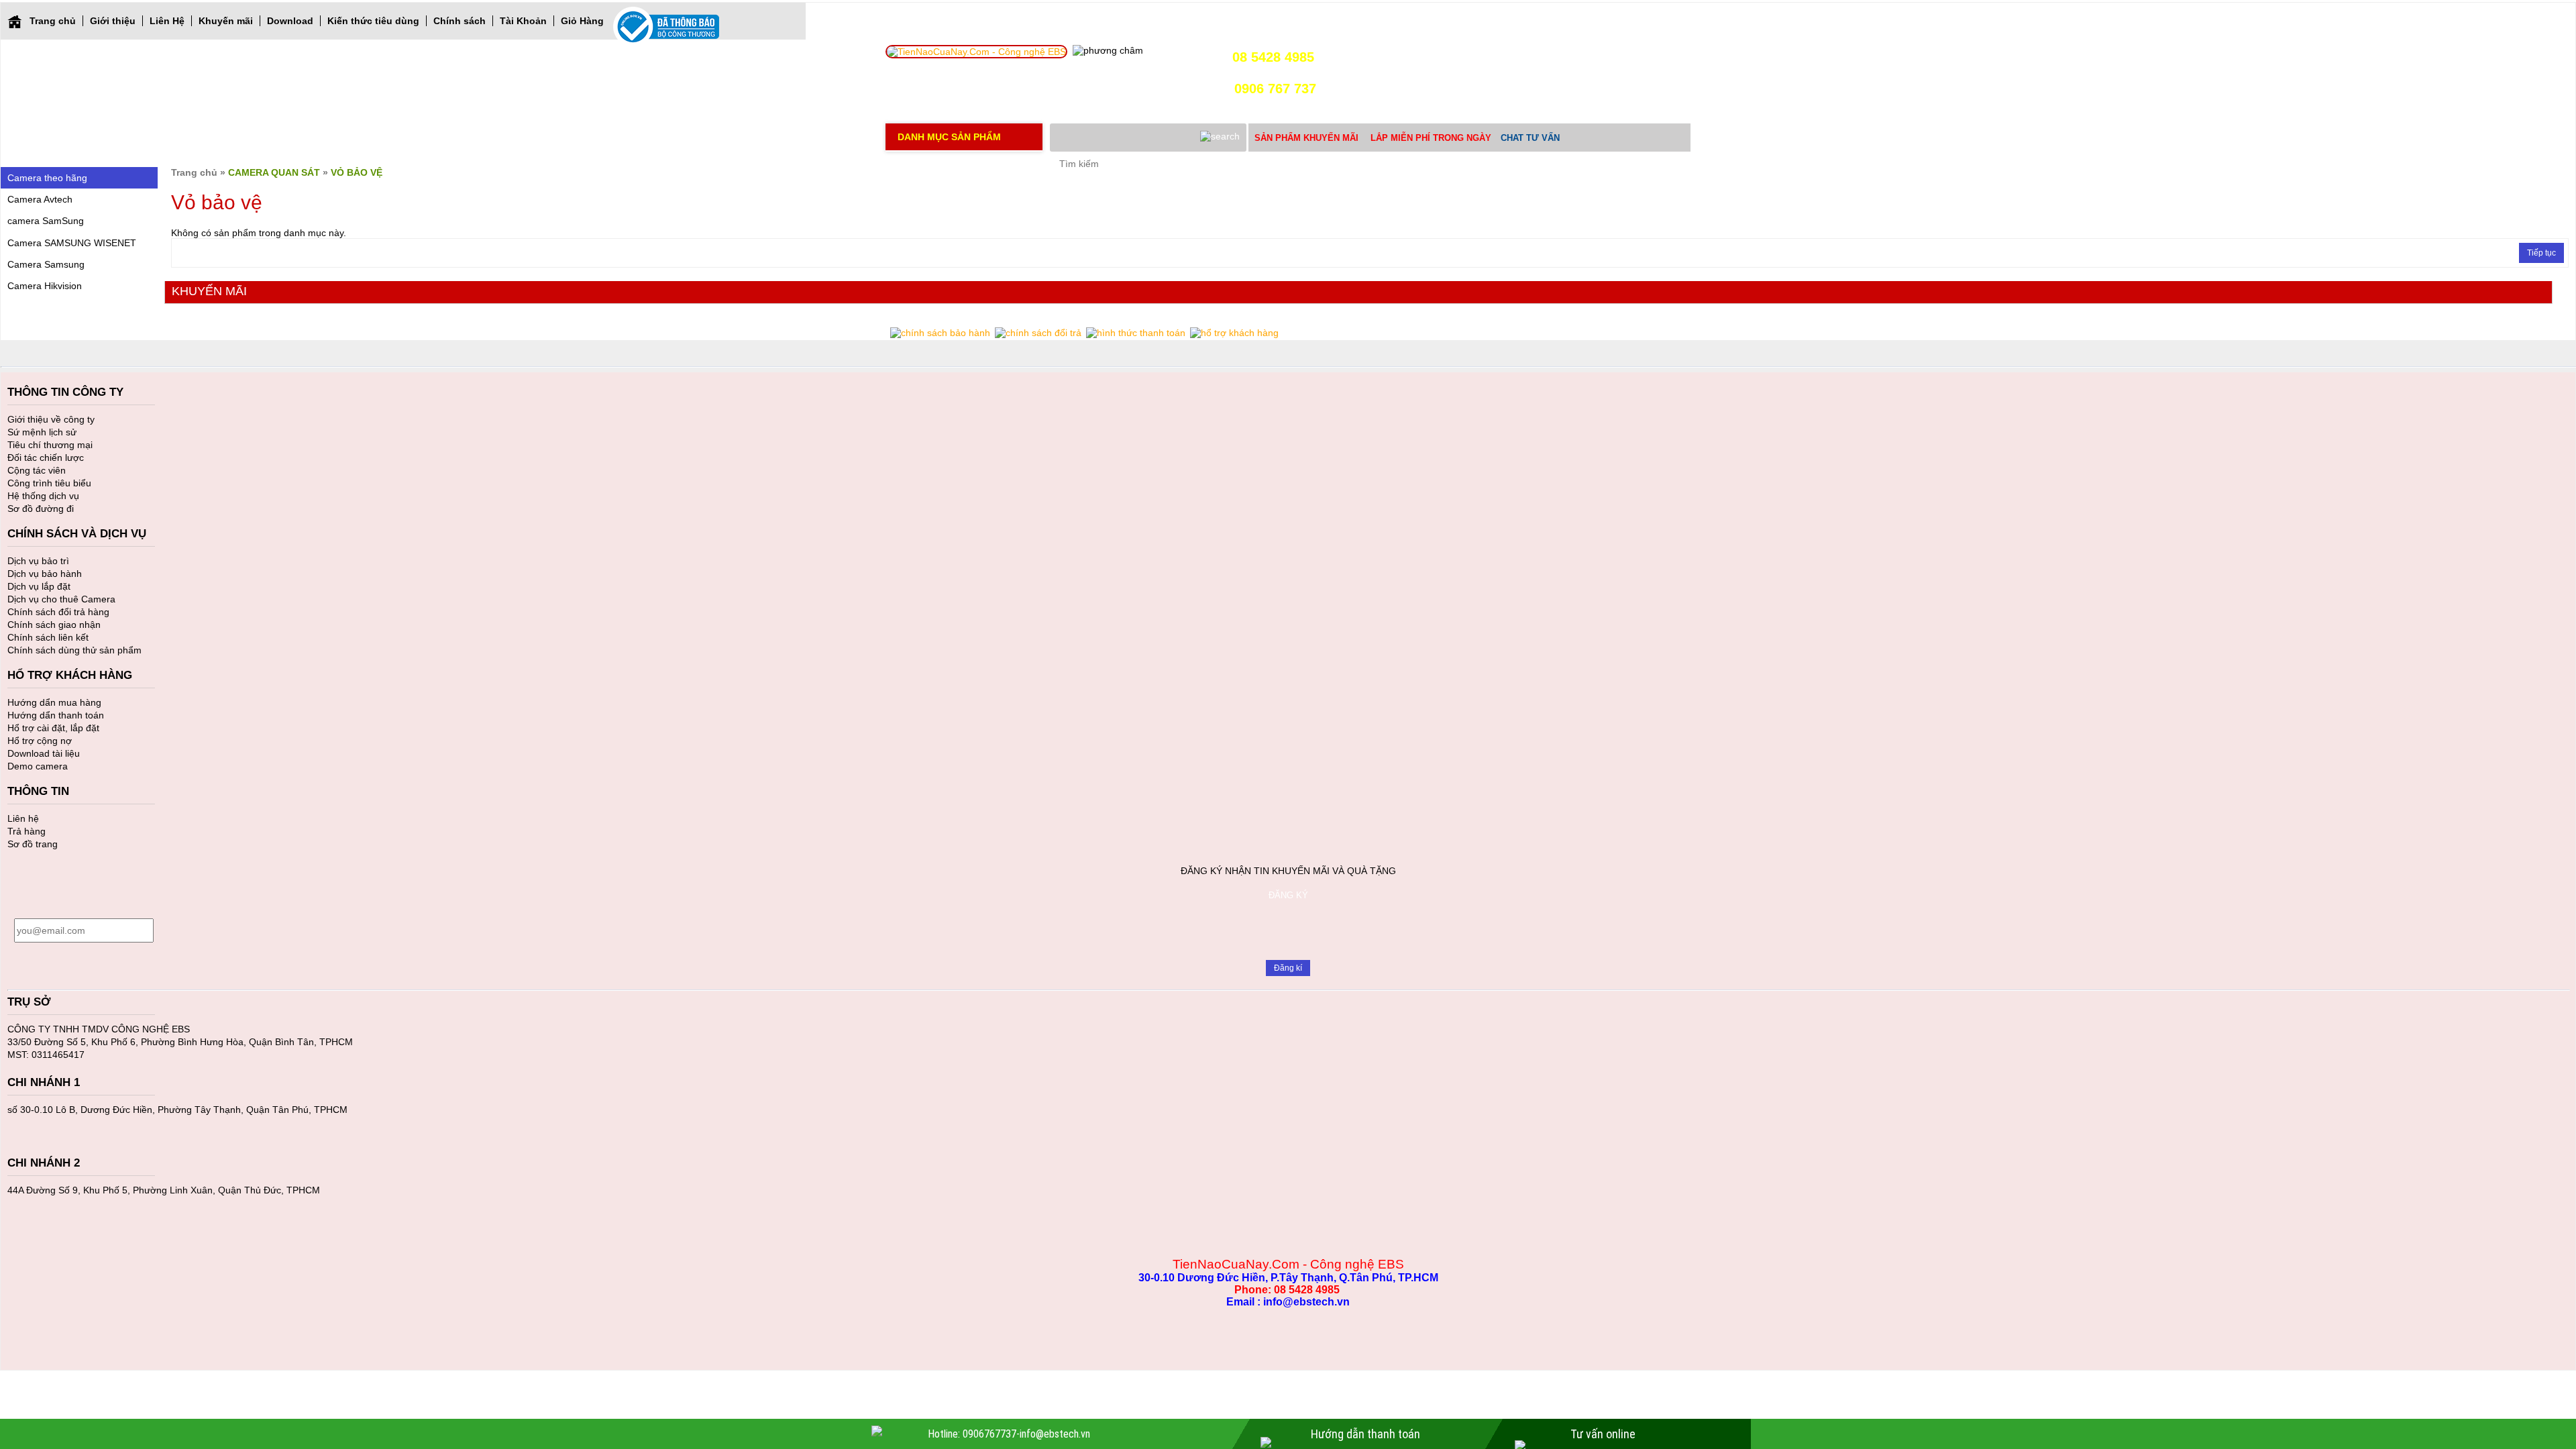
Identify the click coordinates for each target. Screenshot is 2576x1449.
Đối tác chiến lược (46, 458)
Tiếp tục (2541, 253)
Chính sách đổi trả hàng (58, 612)
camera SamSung (46, 221)
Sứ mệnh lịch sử (42, 432)
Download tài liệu (44, 753)
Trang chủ (53, 21)
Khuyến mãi (226, 21)
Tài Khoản (523, 21)
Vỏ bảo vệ (357, 172)
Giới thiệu (113, 21)
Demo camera (38, 766)
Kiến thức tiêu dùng (373, 21)
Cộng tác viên (37, 470)
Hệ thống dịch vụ (43, 496)
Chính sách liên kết (48, 637)
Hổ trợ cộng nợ (40, 741)
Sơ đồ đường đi (41, 508)
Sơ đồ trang (33, 844)
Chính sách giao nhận (54, 625)
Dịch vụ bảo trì (38, 561)
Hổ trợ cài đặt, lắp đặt (53, 728)
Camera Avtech (40, 199)
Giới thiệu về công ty (51, 419)
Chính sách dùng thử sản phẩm (74, 650)
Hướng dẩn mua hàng (54, 702)
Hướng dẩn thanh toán (56, 715)
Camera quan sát (274, 172)
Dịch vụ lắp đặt (39, 586)
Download (290, 21)
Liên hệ (23, 818)
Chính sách (460, 21)
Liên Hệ (167, 21)
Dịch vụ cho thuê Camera (61, 599)
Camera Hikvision (45, 286)
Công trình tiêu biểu (49, 483)
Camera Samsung (46, 264)
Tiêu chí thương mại (50, 445)
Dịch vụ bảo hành (45, 574)
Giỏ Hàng (582, 21)
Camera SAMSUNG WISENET (72, 243)
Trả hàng (26, 831)
